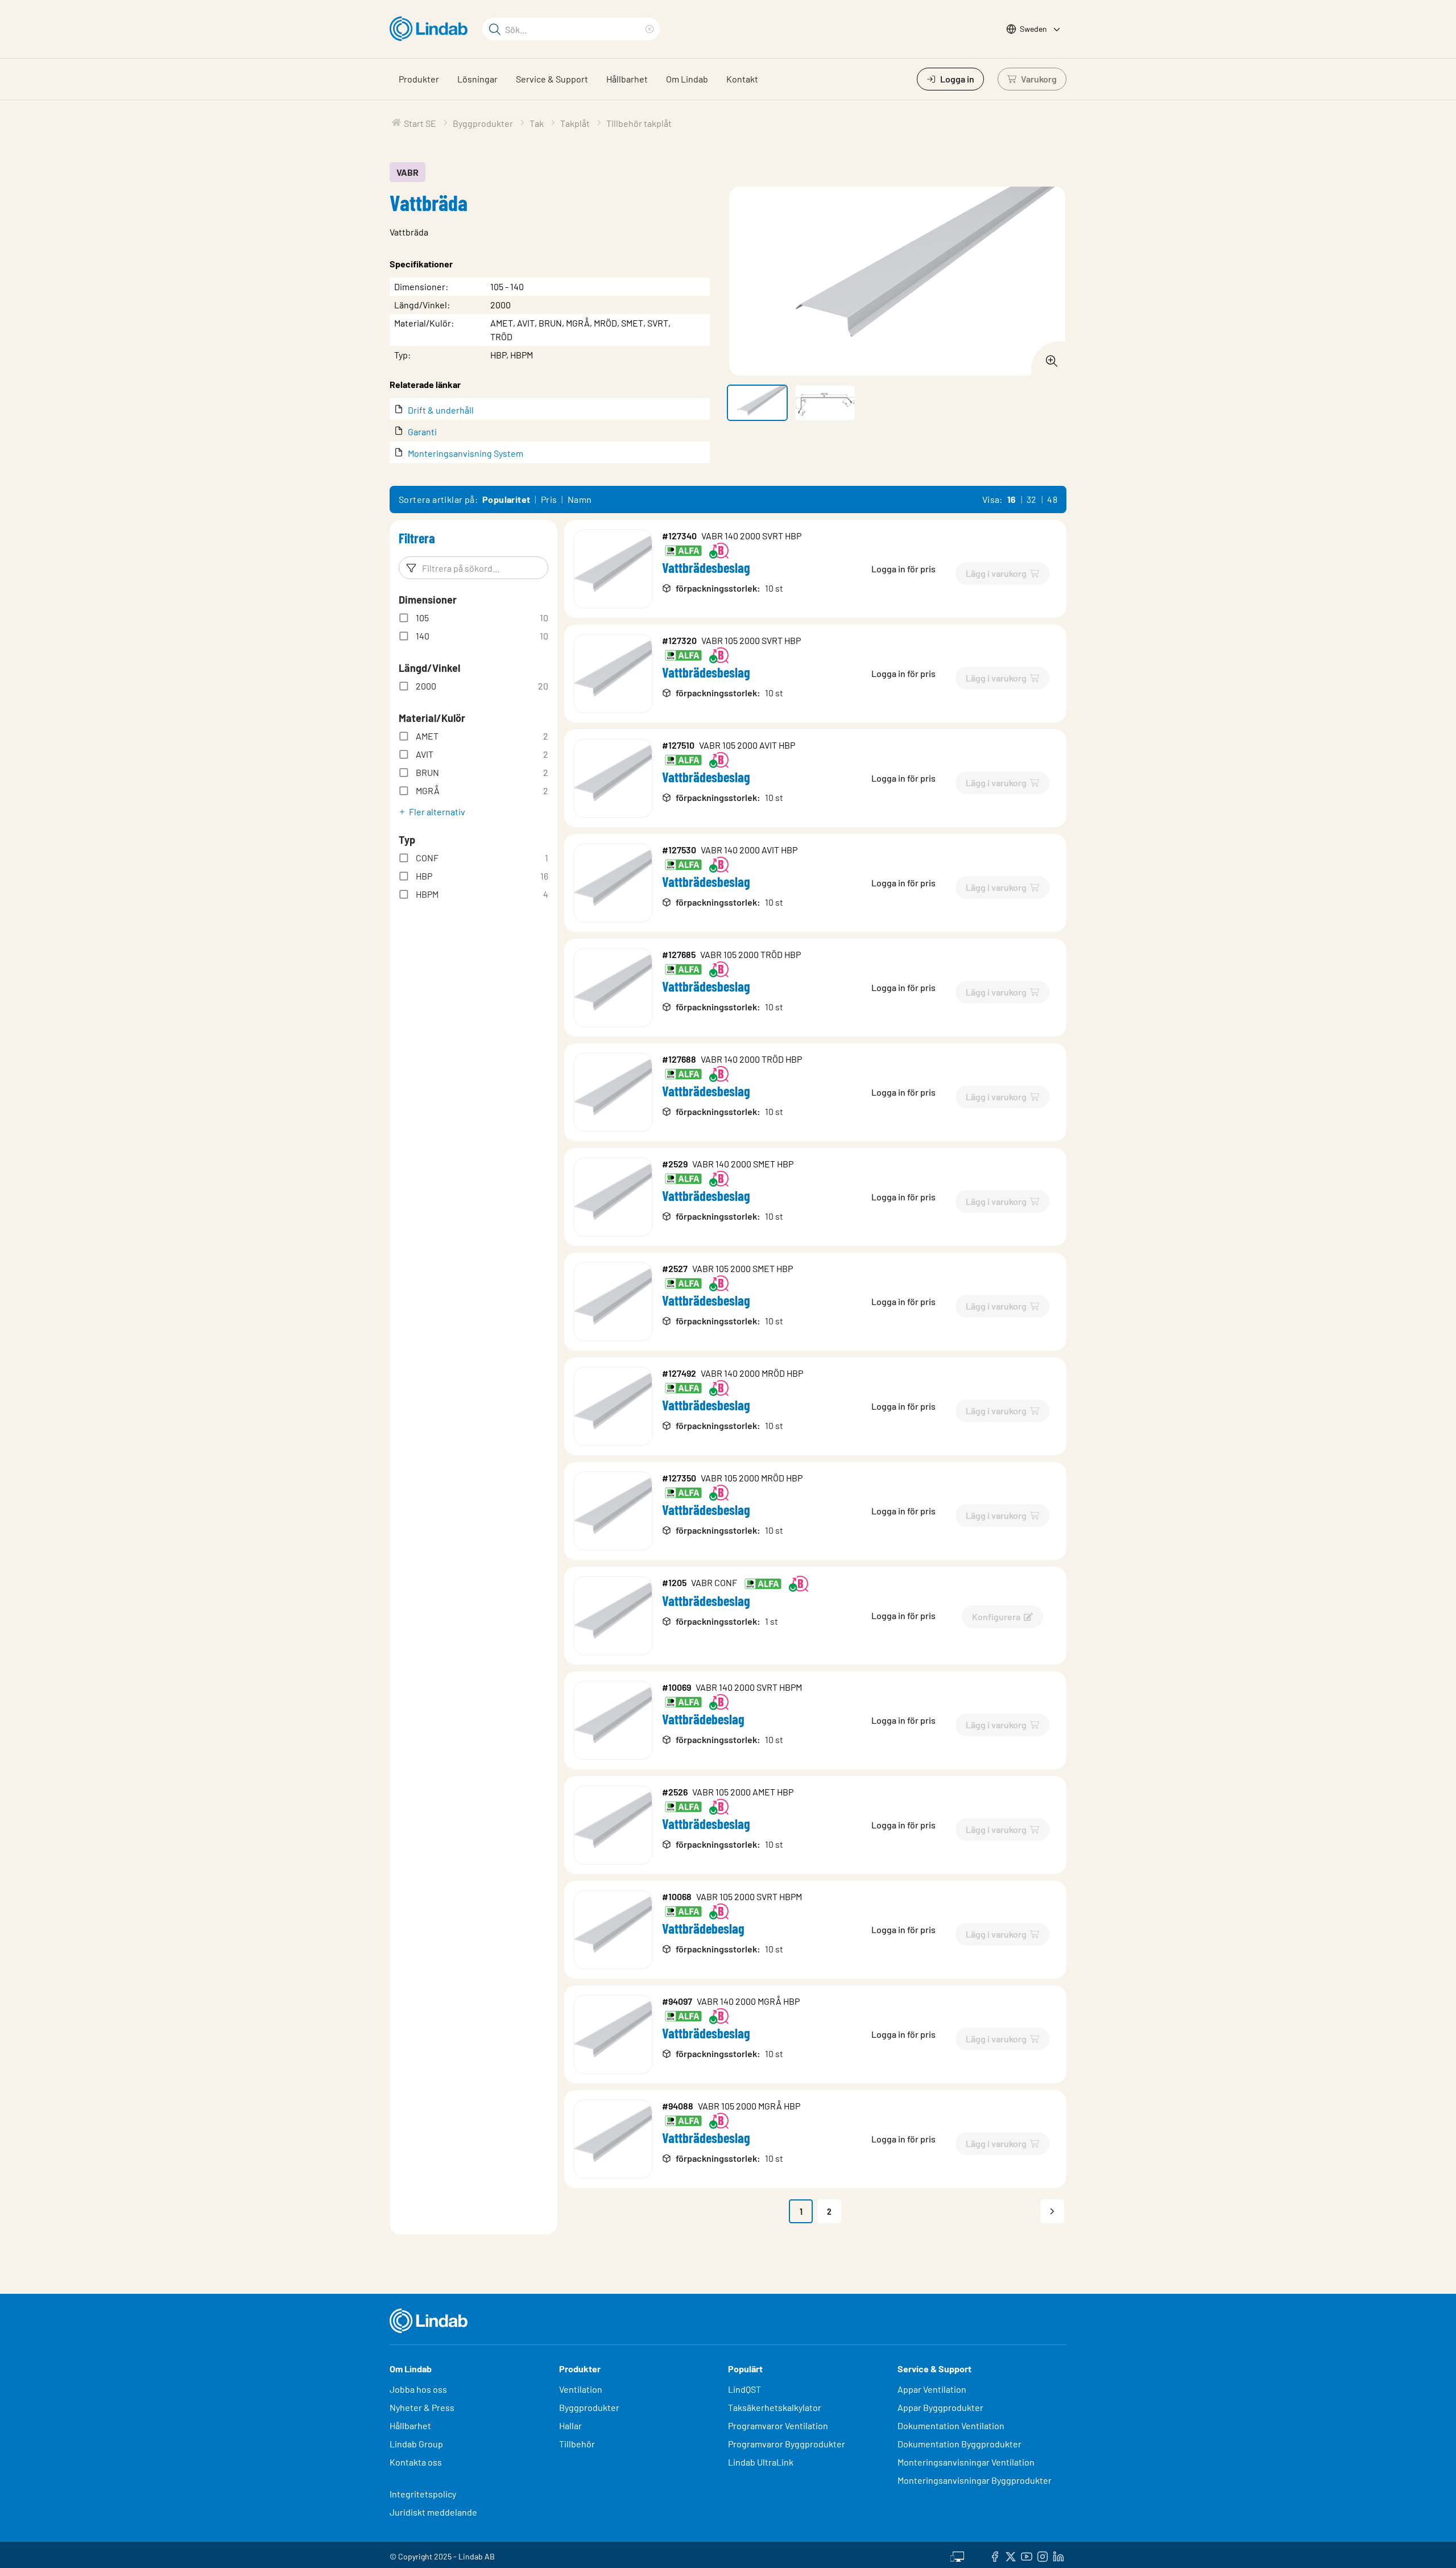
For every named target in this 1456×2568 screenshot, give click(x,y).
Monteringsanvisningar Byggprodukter (975, 2480)
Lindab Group (416, 2444)
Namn (580, 499)
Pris (549, 499)
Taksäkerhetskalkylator (775, 2407)
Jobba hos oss (418, 2389)
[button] (757, 403)
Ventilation (581, 2389)
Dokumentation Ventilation (951, 2425)
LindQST (744, 2389)
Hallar (570, 2425)
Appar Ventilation (932, 2389)
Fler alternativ (437, 812)
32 (1032, 499)
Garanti (422, 432)
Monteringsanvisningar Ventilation (966, 2462)
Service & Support (552, 79)
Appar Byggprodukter (940, 2407)
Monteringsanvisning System (466, 453)
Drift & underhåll (441, 410)
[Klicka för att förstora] (1048, 358)
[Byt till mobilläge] (957, 2555)
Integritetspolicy (423, 2494)
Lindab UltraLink (761, 2462)
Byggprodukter (589, 2407)
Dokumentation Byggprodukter (959, 2444)
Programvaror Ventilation (778, 2425)
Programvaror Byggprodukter (787, 2444)
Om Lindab (687, 79)
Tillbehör (577, 2444)
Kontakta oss (416, 2462)
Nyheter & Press (422, 2407)
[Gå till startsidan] (431, 29)
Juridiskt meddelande (433, 2512)
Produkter (419, 79)
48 (1052, 499)
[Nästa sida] (1052, 2211)
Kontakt (742, 79)
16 (1012, 499)
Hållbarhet (627, 79)
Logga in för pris (903, 569)
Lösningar (477, 79)
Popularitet (506, 499)
